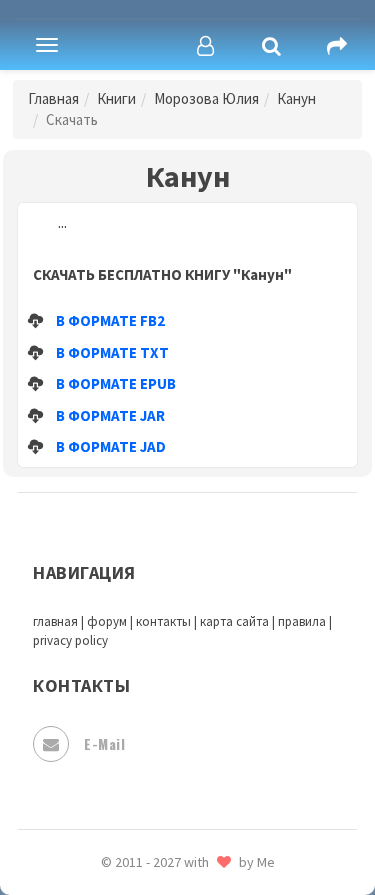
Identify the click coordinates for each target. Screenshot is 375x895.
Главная (53, 98)
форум (107, 621)
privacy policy (70, 640)
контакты (163, 621)
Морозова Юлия (206, 98)
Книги (116, 98)
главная (55, 621)
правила (302, 621)
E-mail (104, 743)
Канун (296, 98)
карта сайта (234, 621)
